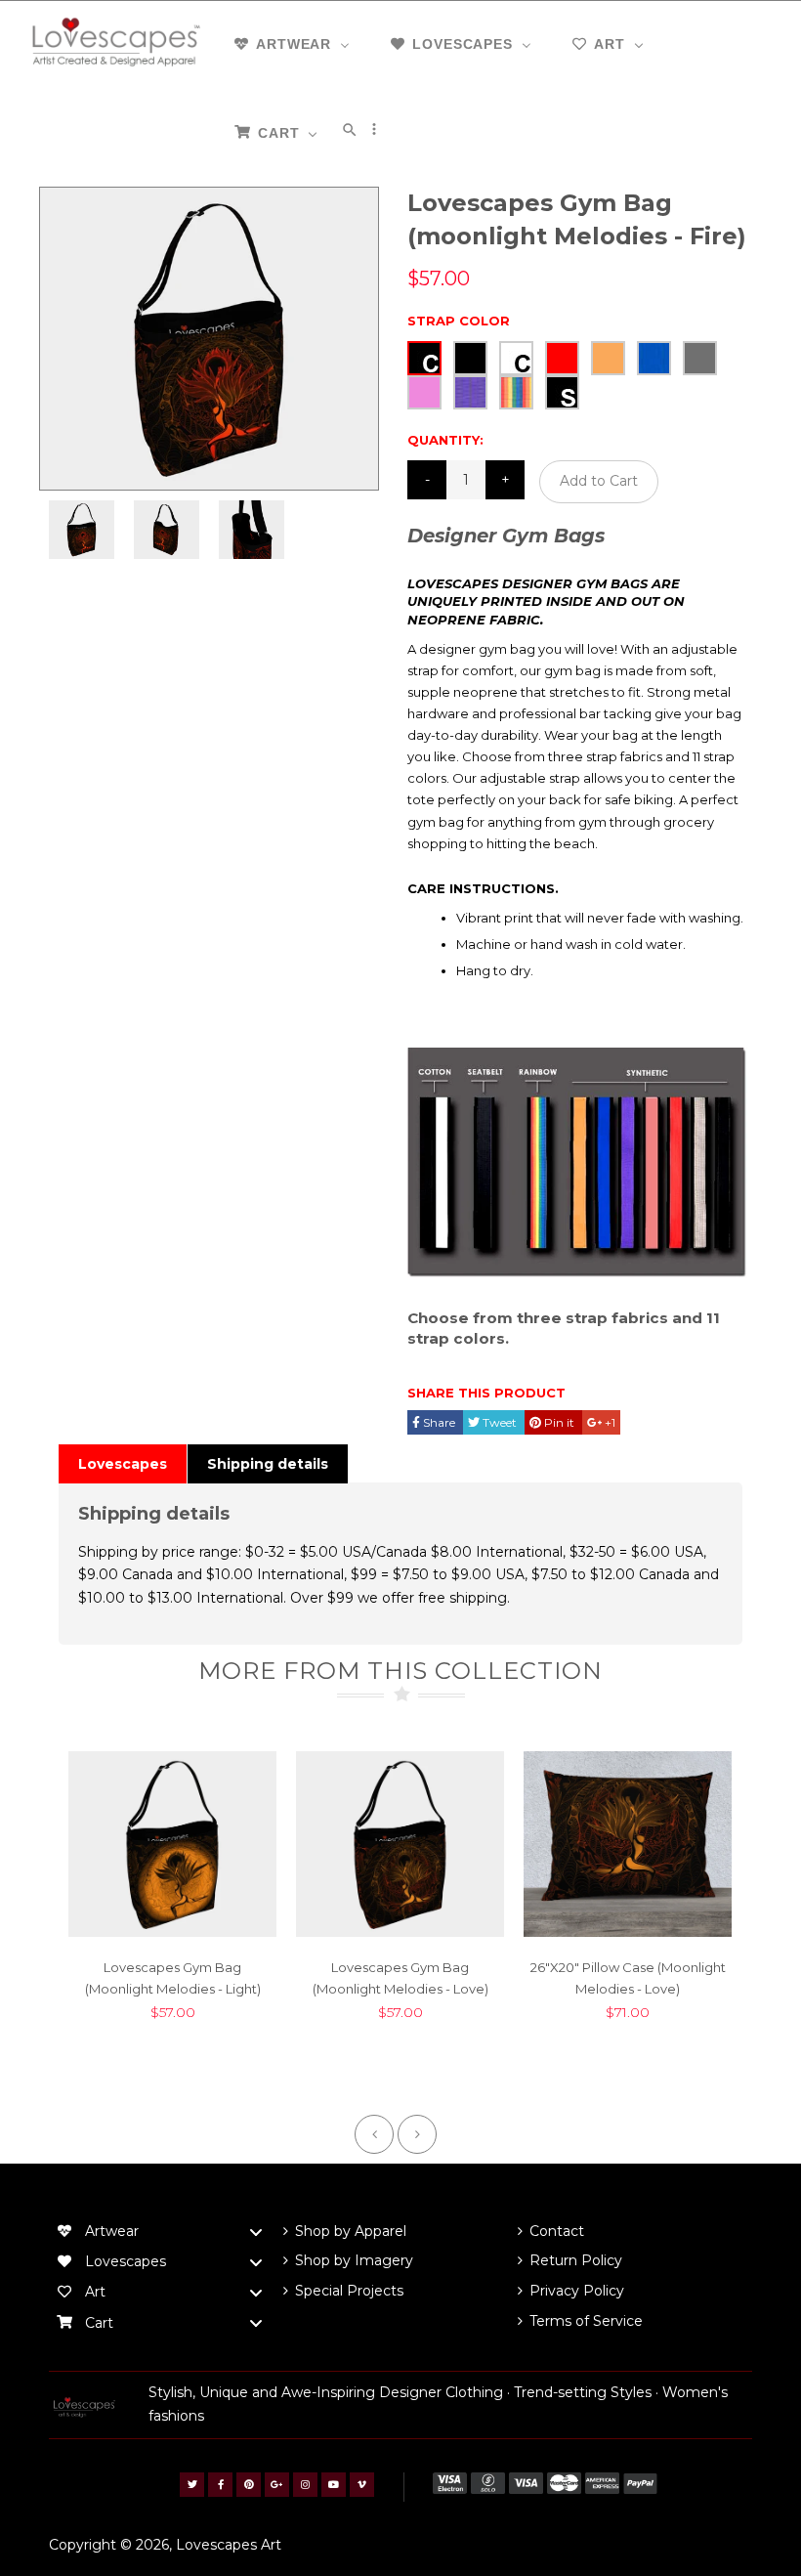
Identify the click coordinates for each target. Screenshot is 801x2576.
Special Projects (349, 2291)
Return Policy (576, 2260)
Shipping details (268, 1464)
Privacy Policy (577, 2291)
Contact (557, 2231)
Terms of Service (586, 2321)
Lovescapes (123, 1464)
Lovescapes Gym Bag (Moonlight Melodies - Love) (400, 1978)
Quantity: (445, 440)
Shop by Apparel (351, 2231)
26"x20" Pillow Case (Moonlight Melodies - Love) (628, 1978)
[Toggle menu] (256, 2232)
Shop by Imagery (354, 2260)
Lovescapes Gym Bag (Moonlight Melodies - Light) (173, 1978)
